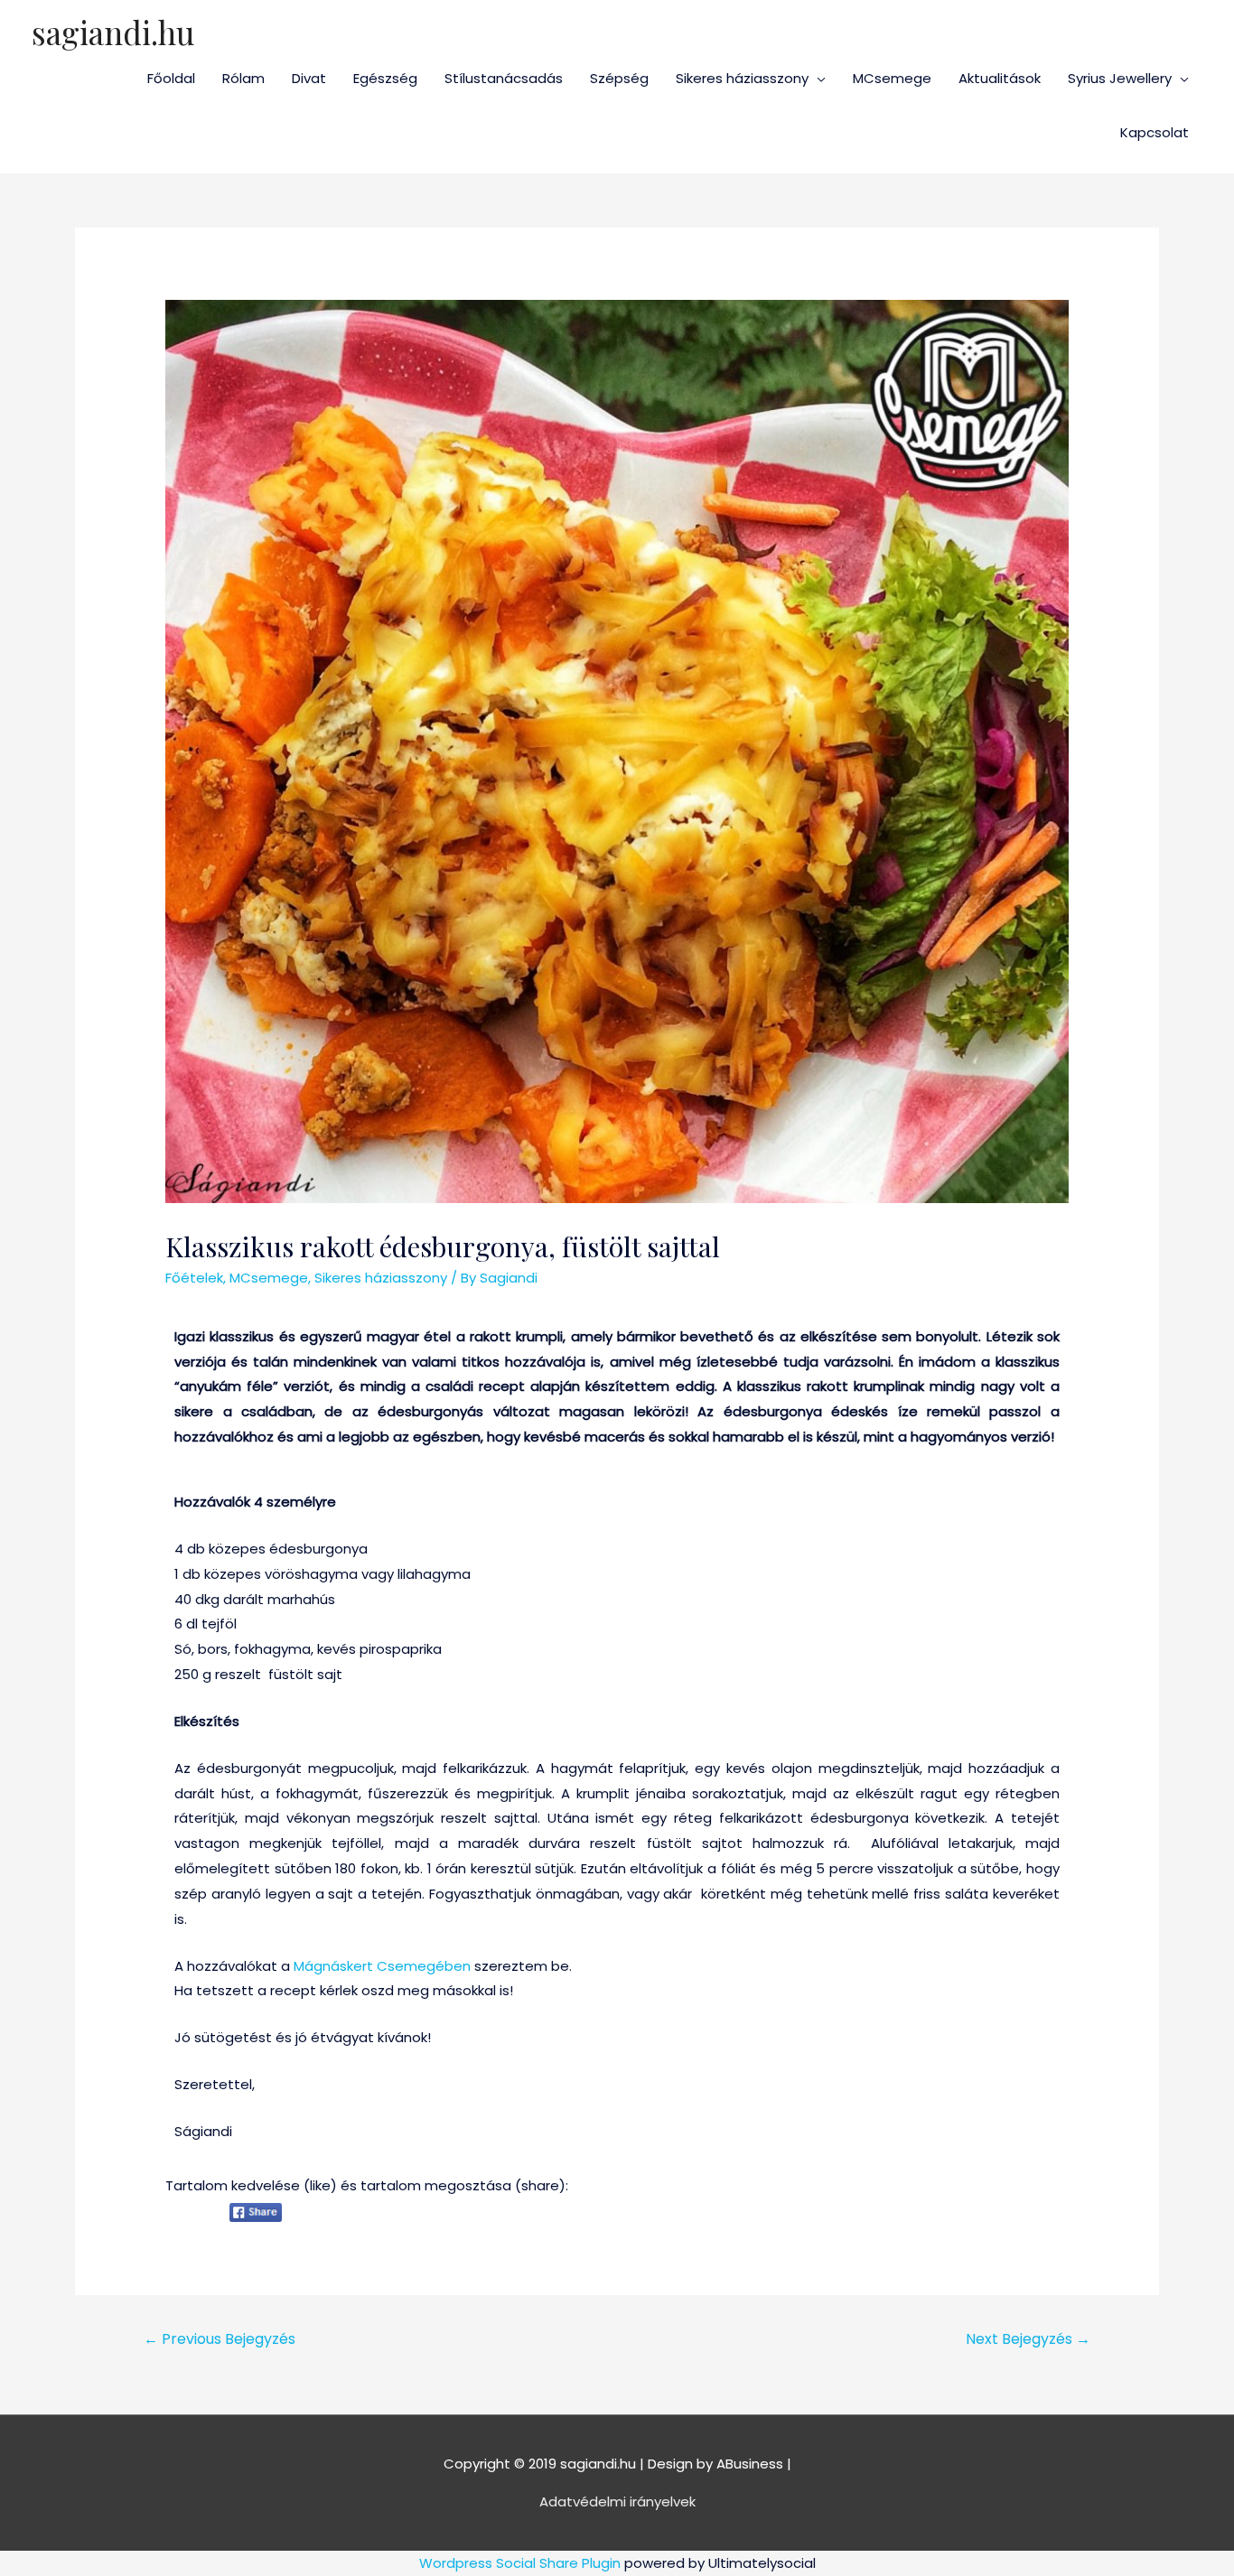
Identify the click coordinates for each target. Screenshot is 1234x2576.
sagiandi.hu (113, 32)
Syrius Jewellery (1120, 78)
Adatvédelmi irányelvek (617, 2501)
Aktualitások (1000, 78)
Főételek (194, 1278)
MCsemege (892, 78)
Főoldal (171, 78)
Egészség (385, 78)
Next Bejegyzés (1028, 2339)
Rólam (243, 78)
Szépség (619, 78)
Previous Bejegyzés (220, 2339)
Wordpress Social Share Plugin (522, 2563)
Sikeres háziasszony (742, 78)
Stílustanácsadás (504, 78)
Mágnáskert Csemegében (382, 1966)
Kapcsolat (1155, 132)
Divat (309, 78)
